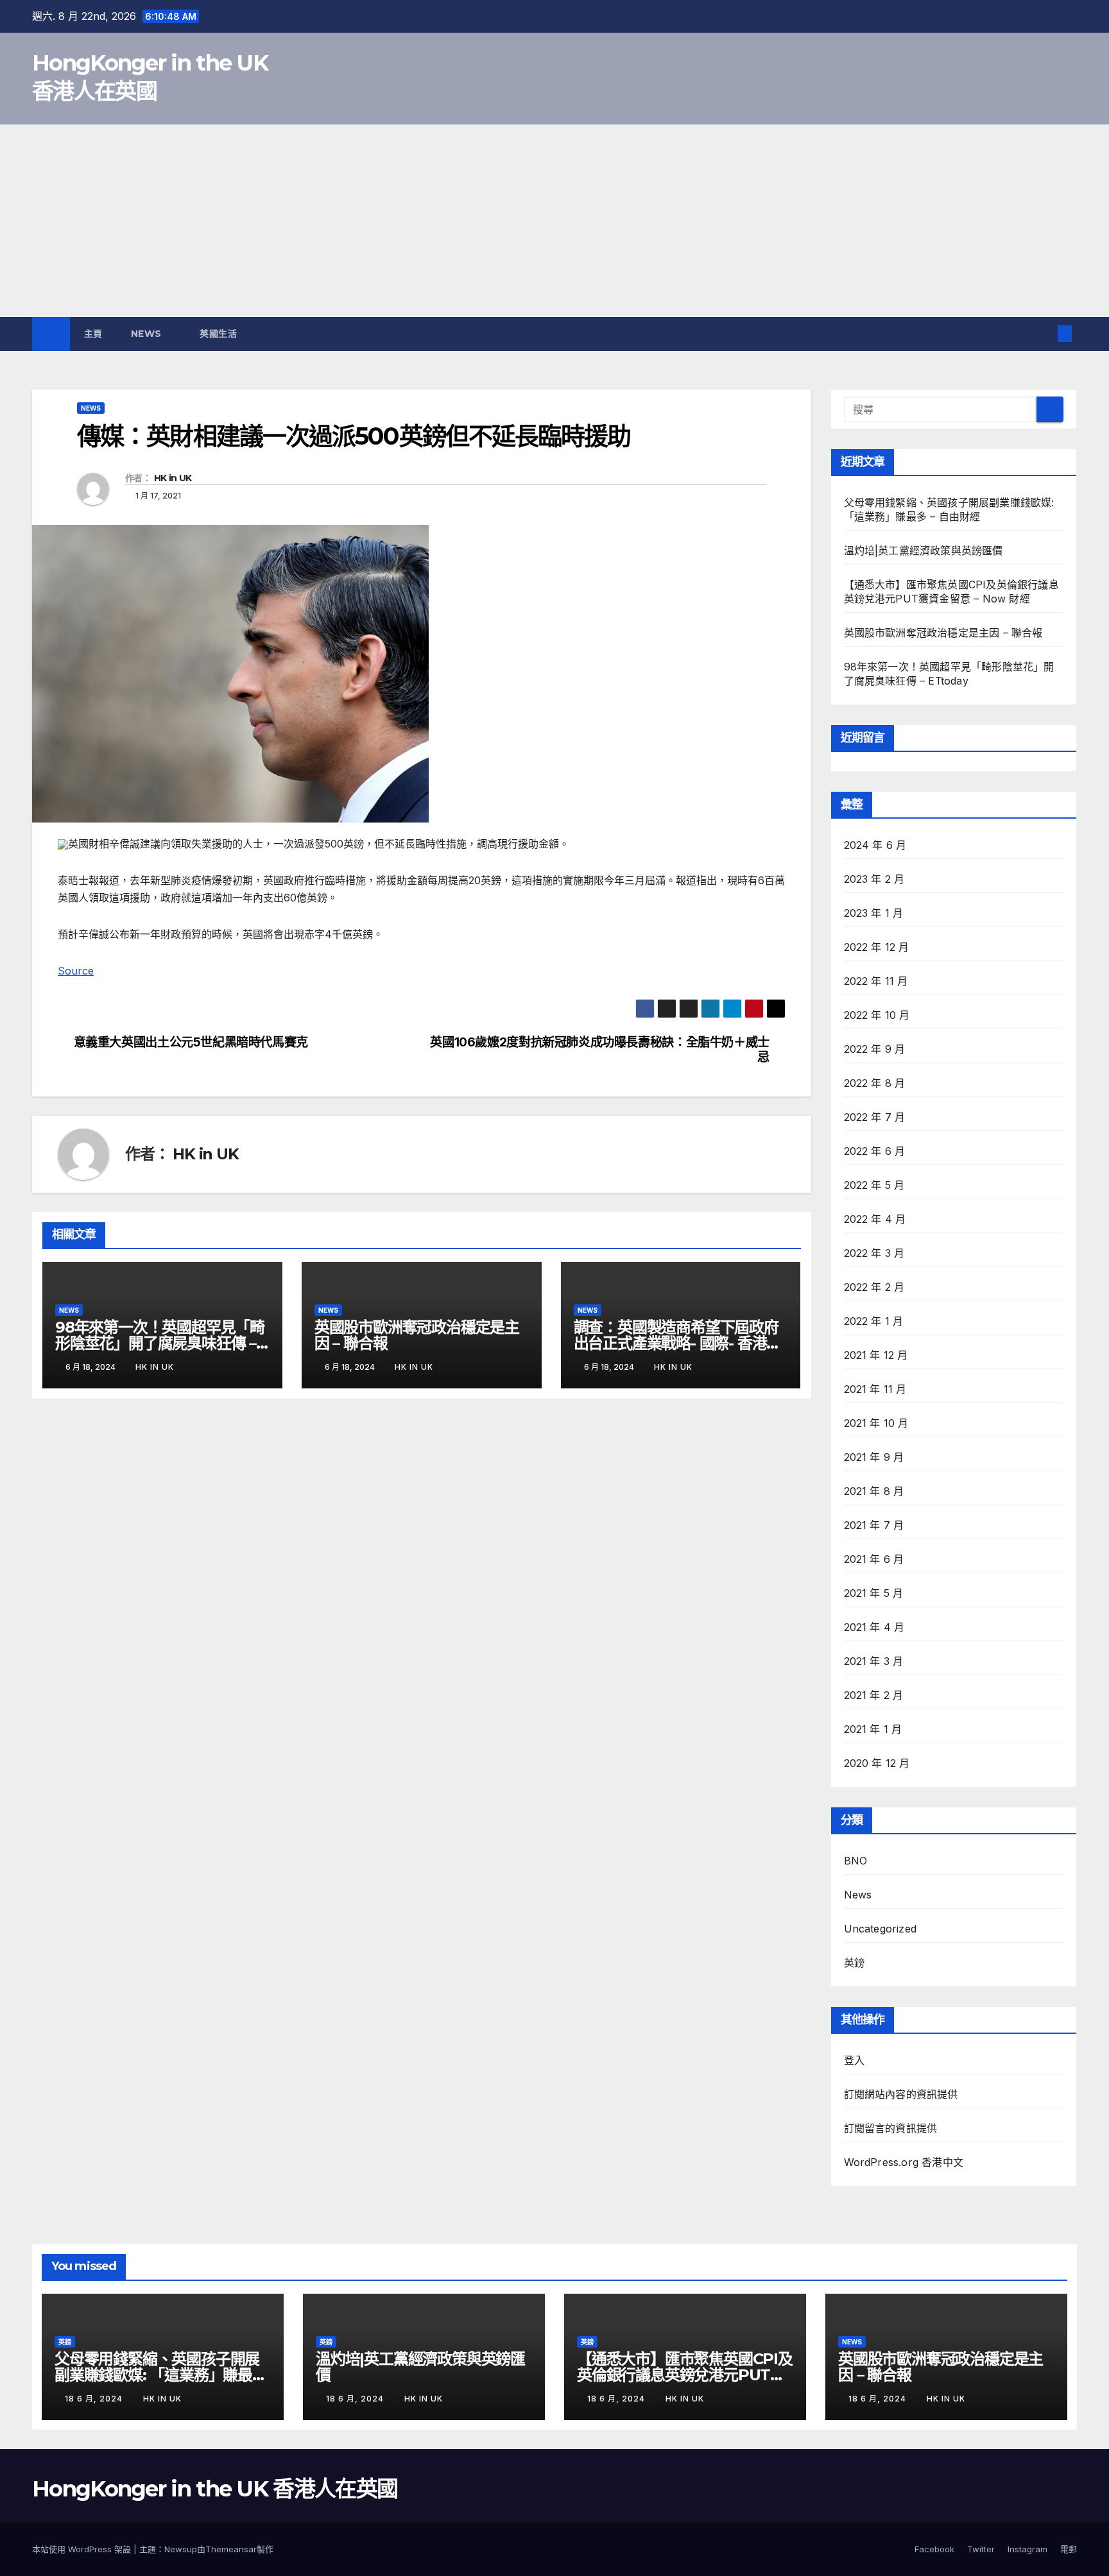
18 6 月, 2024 (95, 2399)
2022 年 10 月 (877, 1015)
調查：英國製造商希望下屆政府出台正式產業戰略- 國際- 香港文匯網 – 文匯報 (678, 1343)
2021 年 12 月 (876, 1355)
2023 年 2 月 (874, 879)
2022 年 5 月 (874, 1185)
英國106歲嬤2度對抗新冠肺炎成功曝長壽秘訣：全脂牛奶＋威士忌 (599, 1050)
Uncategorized (881, 1929)
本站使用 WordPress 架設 (83, 2549)
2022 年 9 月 (875, 1049)
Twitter (981, 2549)
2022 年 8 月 (875, 1083)
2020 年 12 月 (877, 1763)
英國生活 (220, 334)
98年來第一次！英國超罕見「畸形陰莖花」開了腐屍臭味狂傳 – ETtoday (160, 1343)
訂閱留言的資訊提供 (891, 2128)
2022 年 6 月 (875, 1151)
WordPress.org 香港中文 (904, 2162)
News (148, 334)
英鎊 (854, 1963)
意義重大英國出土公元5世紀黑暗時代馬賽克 (191, 1042)
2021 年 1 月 (873, 1729)
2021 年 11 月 (875, 1389)
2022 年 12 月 (877, 947)
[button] (1044, 334)
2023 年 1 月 (874, 913)
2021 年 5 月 (874, 1593)
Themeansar (231, 2549)
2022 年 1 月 (874, 1321)
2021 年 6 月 (874, 1559)
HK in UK (173, 478)
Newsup (181, 2549)
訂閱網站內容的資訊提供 (901, 2094)
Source (76, 971)
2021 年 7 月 (874, 1525)
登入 (854, 2060)
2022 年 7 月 (875, 1117)
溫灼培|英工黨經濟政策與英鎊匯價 (924, 550)
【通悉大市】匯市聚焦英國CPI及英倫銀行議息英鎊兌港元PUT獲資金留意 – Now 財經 (685, 2375)
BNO (856, 1861)
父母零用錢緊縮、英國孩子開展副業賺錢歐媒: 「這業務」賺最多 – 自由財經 (161, 2375)
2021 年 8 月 (874, 1491)
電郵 (1069, 2549)
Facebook (934, 2549)
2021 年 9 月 (874, 1457)
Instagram (1027, 2549)
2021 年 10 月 (876, 1423)
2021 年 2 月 (874, 1695)
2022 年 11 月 (876, 981)
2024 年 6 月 (875, 845)
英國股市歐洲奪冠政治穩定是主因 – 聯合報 (417, 1335)
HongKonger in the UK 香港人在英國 (215, 2489)
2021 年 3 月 (874, 1661)
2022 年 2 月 (874, 1287)
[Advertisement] (554, 221)
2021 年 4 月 (874, 1627)
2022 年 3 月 (874, 1253)
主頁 (93, 334)
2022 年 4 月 (875, 1219)
